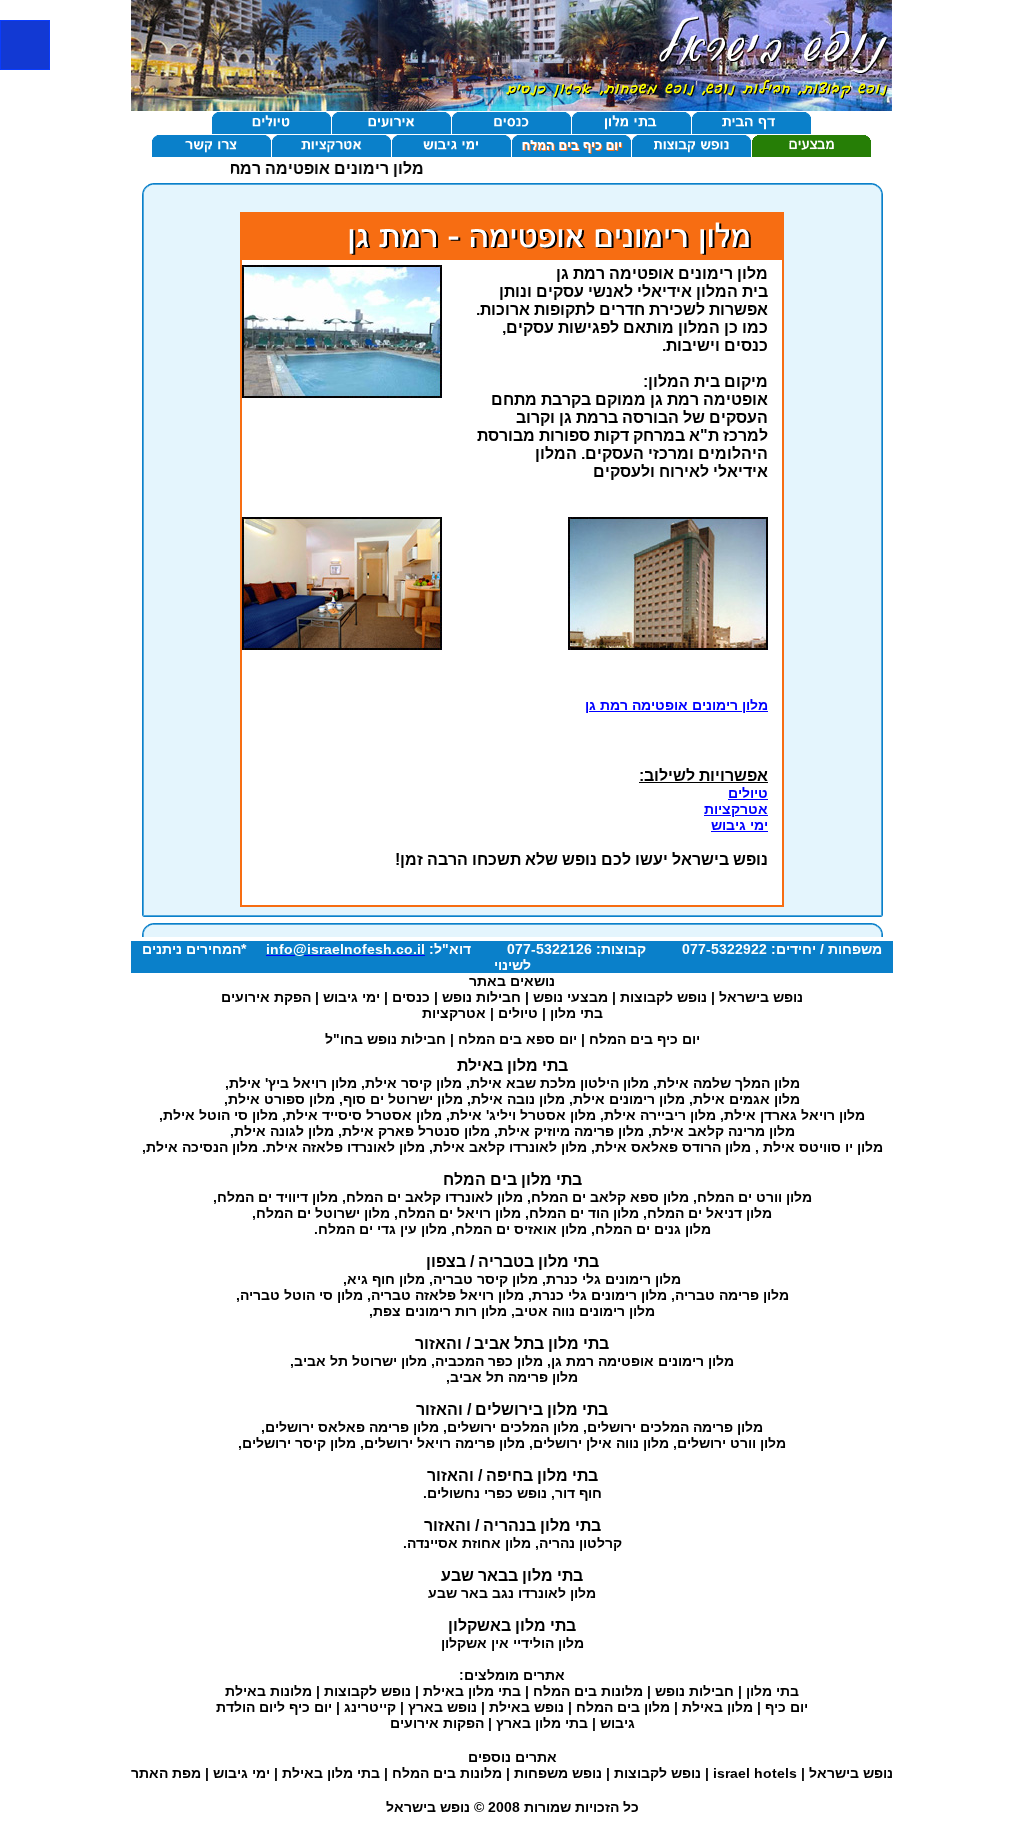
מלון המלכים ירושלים (513, 1427)
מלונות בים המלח (588, 1691)
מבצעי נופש (570, 997)
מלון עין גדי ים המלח (382, 1229)
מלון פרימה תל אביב (514, 1377)
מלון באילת (717, 1707)
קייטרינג (370, 1707)
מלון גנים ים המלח (653, 1229)
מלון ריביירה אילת (660, 1115)
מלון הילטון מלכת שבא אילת (559, 1083)
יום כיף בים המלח (644, 1039)
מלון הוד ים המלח (584, 1213)
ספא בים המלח (506, 1039)
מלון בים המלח (623, 1707)
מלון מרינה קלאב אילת (723, 1131)
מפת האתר (166, 1773)
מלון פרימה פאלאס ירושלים (352, 1427)
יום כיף (786, 1707)
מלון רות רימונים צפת (440, 1311)
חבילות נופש (481, 997)
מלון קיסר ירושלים (299, 1443)
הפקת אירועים (266, 997)
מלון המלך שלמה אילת (728, 1083)
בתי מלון (576, 1013)
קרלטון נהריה (580, 1543)
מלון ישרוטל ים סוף (403, 1099)
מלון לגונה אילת (284, 1131)
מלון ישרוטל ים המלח (323, 1213)
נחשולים (453, 1493)
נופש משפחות (558, 1773)
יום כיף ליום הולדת (274, 1707)
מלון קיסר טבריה (485, 1279)
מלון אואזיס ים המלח (521, 1229)
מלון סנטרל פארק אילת (416, 1131)
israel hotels (755, 1773)
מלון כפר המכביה (489, 1361)
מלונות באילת (268, 1691)
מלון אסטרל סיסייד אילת (364, 1115)
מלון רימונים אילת (629, 1099)
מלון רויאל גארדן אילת (794, 1115)
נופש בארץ (442, 1707)
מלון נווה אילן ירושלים (601, 1443)
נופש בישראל (761, 997)
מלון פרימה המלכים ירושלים (675, 1427)
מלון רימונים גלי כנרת (613, 1279)
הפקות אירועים (437, 1723)
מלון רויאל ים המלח (459, 1213)
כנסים (411, 997)
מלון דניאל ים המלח (709, 1213)
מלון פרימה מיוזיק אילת (571, 1131)
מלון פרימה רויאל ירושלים (444, 1443)
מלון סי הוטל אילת (220, 1115)
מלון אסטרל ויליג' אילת (523, 1115)
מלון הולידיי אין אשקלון (512, 1643)
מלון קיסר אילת (413, 1083)
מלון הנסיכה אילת (202, 1147)
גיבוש (617, 1723)
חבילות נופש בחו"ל (385, 1039)
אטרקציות (736, 809)
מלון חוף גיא (386, 1279)
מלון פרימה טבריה (732, 1295)
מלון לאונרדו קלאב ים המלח (434, 1197)
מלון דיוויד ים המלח (277, 1197)
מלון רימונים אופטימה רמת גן (676, 705)
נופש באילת (526, 1707)
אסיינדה (432, 1543)
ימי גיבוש (739, 825)
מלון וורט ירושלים (731, 1443)
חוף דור (578, 1493)
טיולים (748, 793)
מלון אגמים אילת (746, 1099)
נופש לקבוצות (663, 997)
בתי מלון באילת (472, 1691)
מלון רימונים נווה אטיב (585, 1311)
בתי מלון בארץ (542, 1723)
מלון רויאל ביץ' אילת (293, 1083)
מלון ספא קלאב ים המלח (610, 1197)
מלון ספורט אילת (281, 1099)
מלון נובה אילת (518, 1099)
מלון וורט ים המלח (754, 1197)
